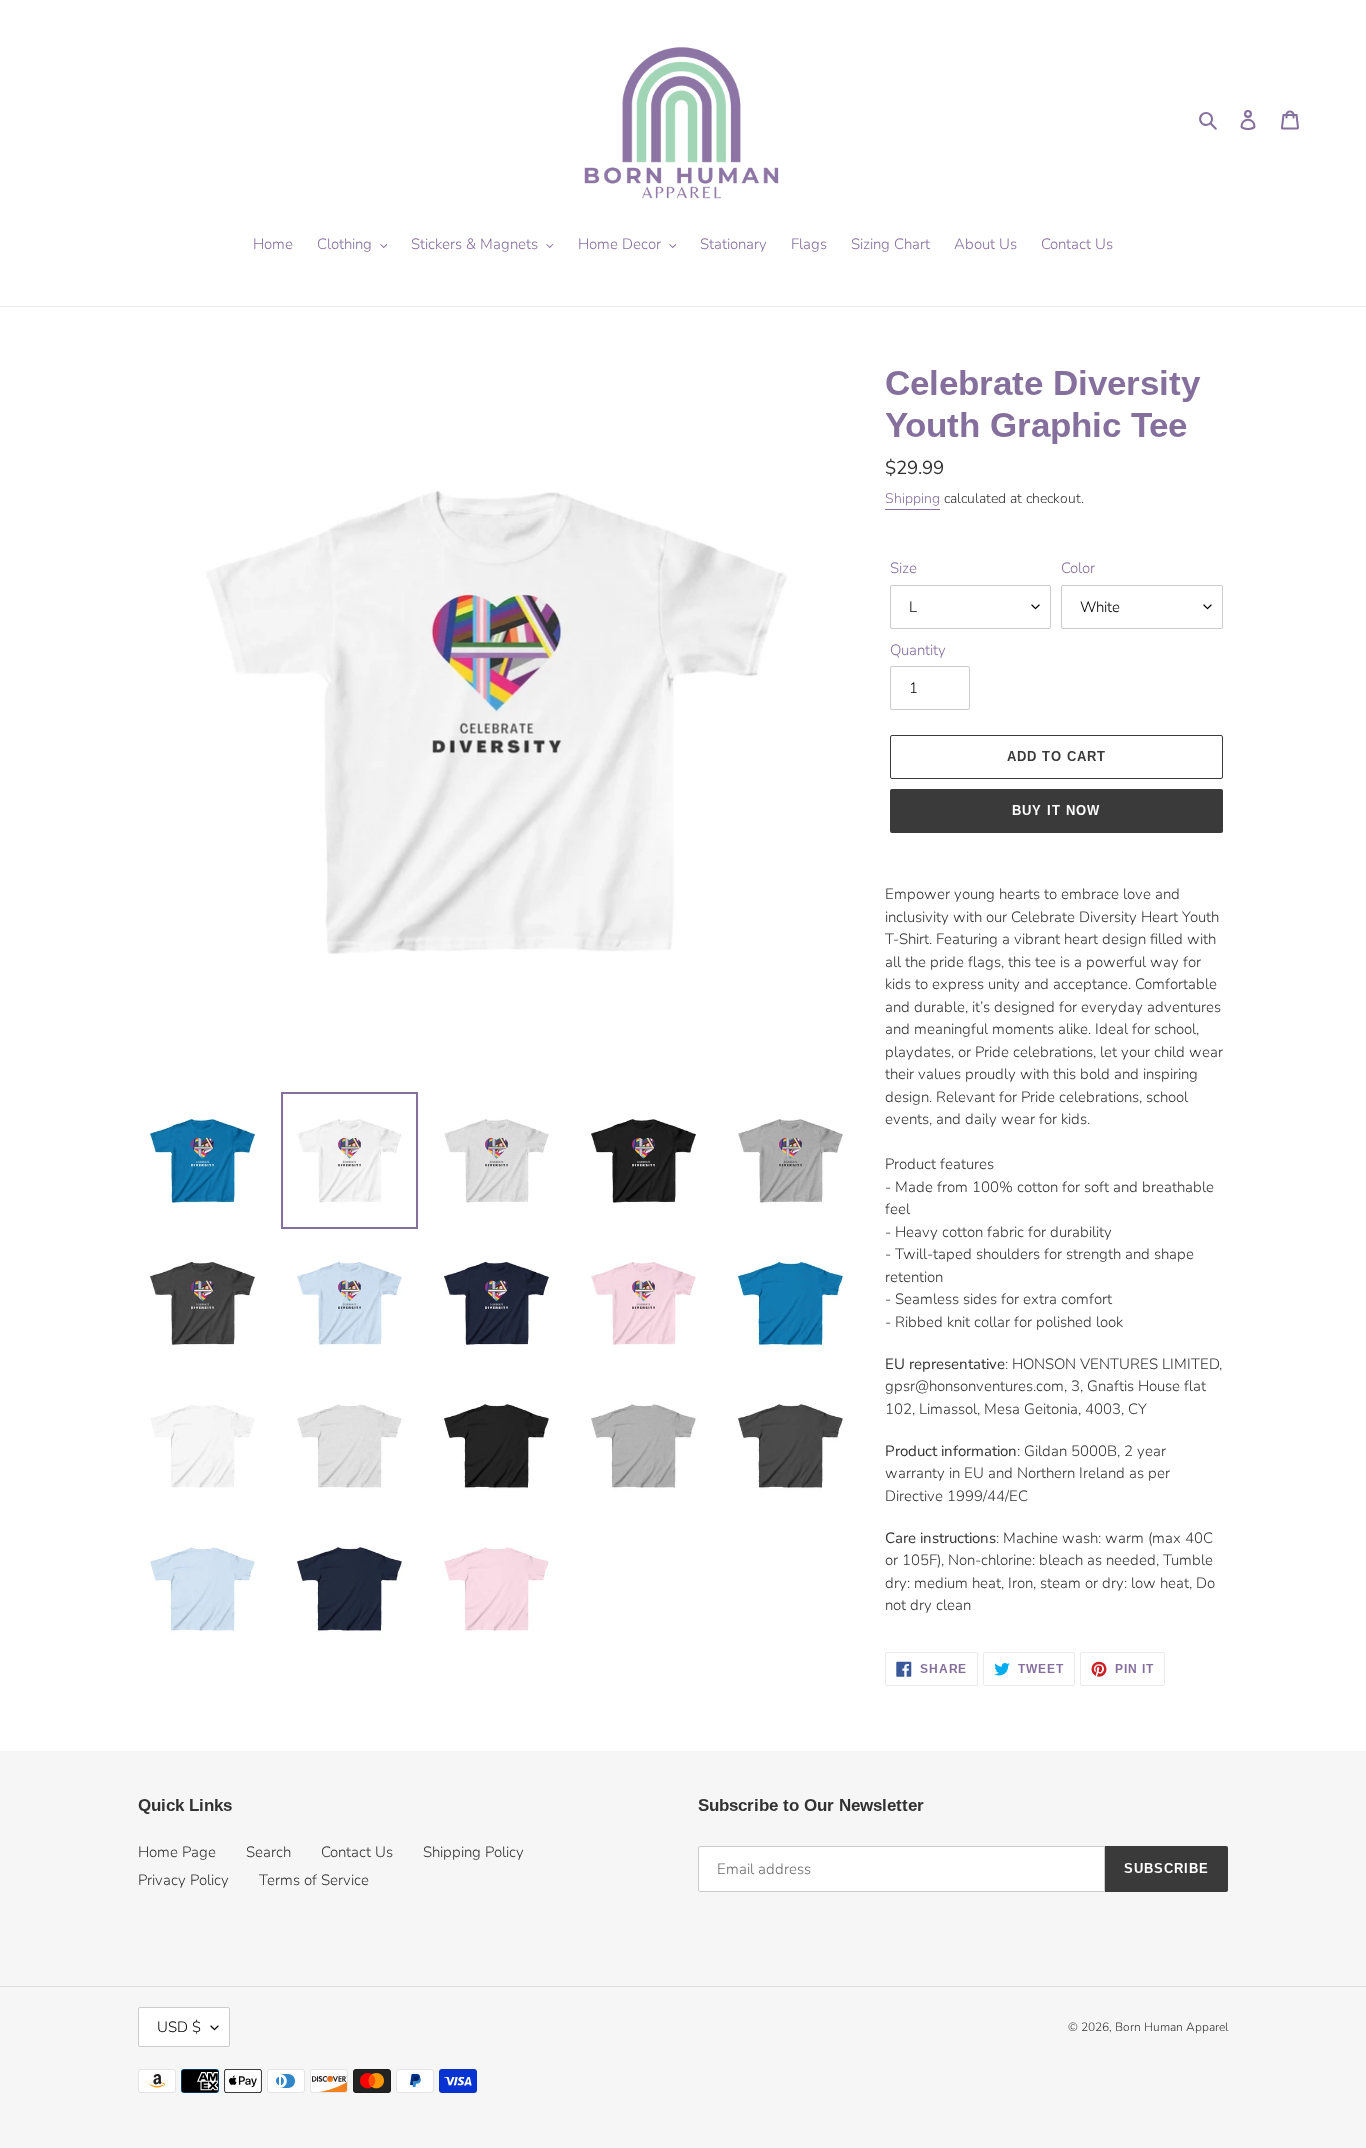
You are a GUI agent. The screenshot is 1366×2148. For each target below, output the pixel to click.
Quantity (918, 650)
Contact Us (357, 1852)
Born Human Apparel (1171, 2027)
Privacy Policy (183, 1880)
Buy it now (1056, 810)
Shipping (912, 498)
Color (1078, 568)
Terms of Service (314, 1880)
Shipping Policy (473, 1852)
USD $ (179, 2027)
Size (903, 568)
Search (268, 1852)
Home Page (177, 1852)
